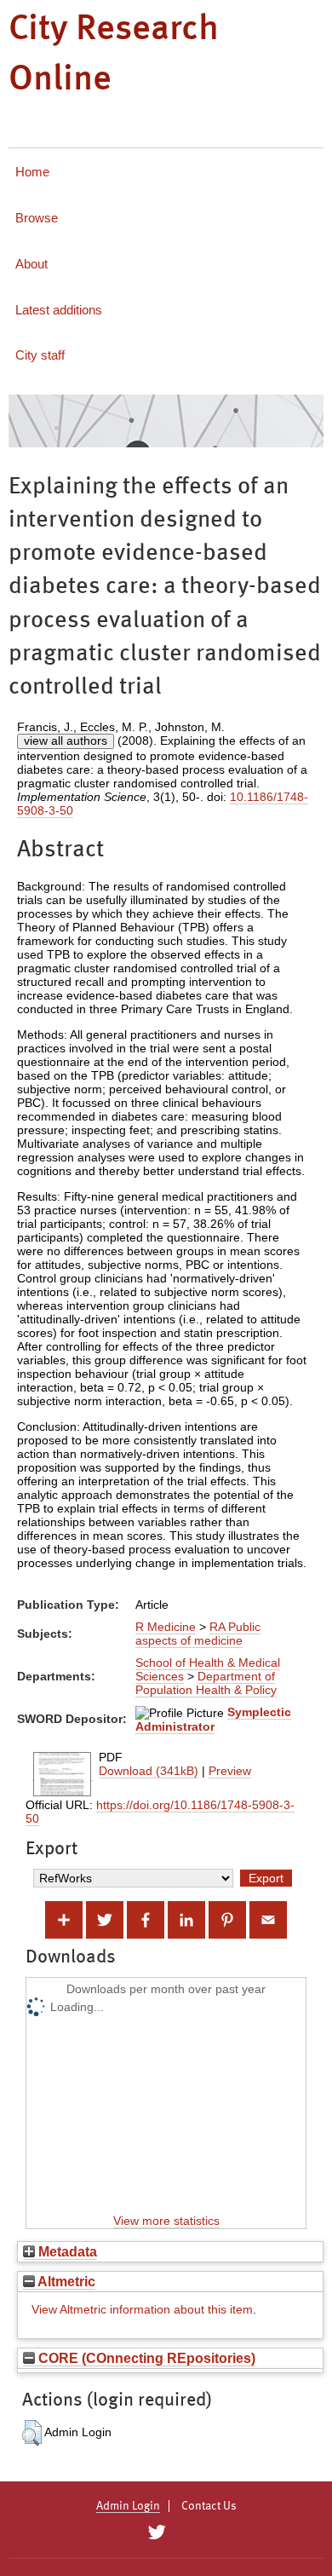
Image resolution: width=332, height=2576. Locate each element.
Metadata (66, 2251)
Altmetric (65, 2281)
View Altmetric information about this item (142, 2309)
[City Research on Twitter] (156, 2533)
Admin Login (128, 2506)
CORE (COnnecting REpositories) (145, 2358)
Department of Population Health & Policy (206, 1683)
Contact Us (209, 2506)
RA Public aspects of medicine (198, 1634)
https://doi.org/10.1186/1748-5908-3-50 (160, 1812)
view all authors (66, 741)
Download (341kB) (149, 1771)
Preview (230, 1771)
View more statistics (166, 2221)
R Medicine (166, 1627)
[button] (32, 2433)
